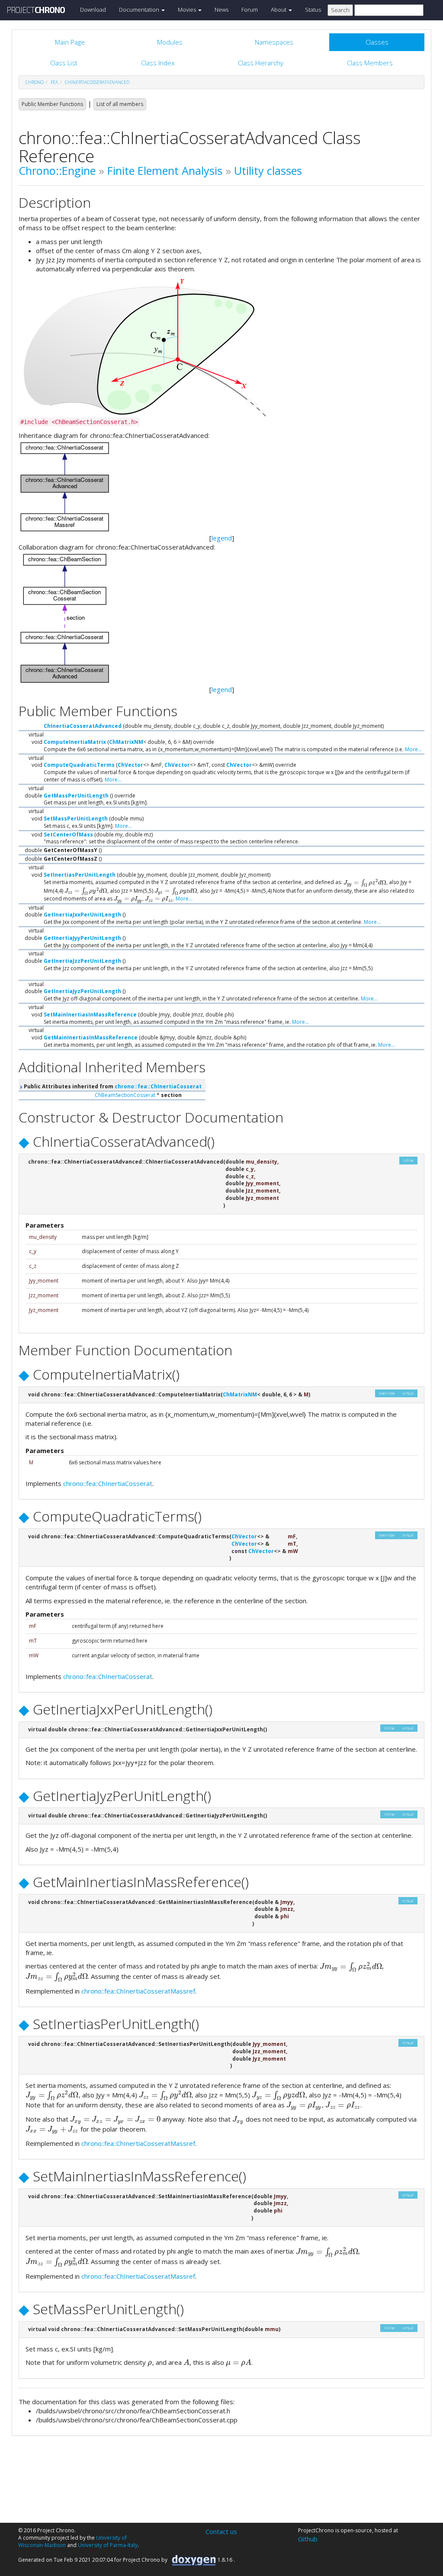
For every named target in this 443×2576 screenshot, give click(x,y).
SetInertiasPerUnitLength (80, 875)
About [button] (279, 10)
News (221, 10)
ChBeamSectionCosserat (125, 1095)
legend (222, 538)
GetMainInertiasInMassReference (91, 1037)
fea (54, 82)
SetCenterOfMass (68, 835)
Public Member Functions (52, 104)
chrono (35, 82)
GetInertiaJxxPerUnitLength (82, 915)
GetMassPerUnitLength (76, 796)
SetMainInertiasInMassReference (90, 1015)
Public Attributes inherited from (112, 1086)
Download (93, 10)
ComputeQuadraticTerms (79, 765)
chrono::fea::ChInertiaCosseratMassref (138, 1991)
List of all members (120, 104)
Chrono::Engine (57, 170)
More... (413, 749)
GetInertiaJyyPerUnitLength (82, 938)
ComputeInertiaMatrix (75, 742)
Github (308, 2539)
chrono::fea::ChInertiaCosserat (158, 1086)
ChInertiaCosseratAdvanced (97, 82)
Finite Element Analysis (165, 170)
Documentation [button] (140, 10)
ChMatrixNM (126, 742)
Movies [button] (188, 10)
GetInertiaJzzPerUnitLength (82, 961)
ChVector (130, 765)
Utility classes (268, 170)
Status (313, 10)
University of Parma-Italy (108, 2545)
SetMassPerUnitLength (76, 818)
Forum (250, 10)
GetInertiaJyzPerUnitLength (82, 991)
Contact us (221, 2531)
